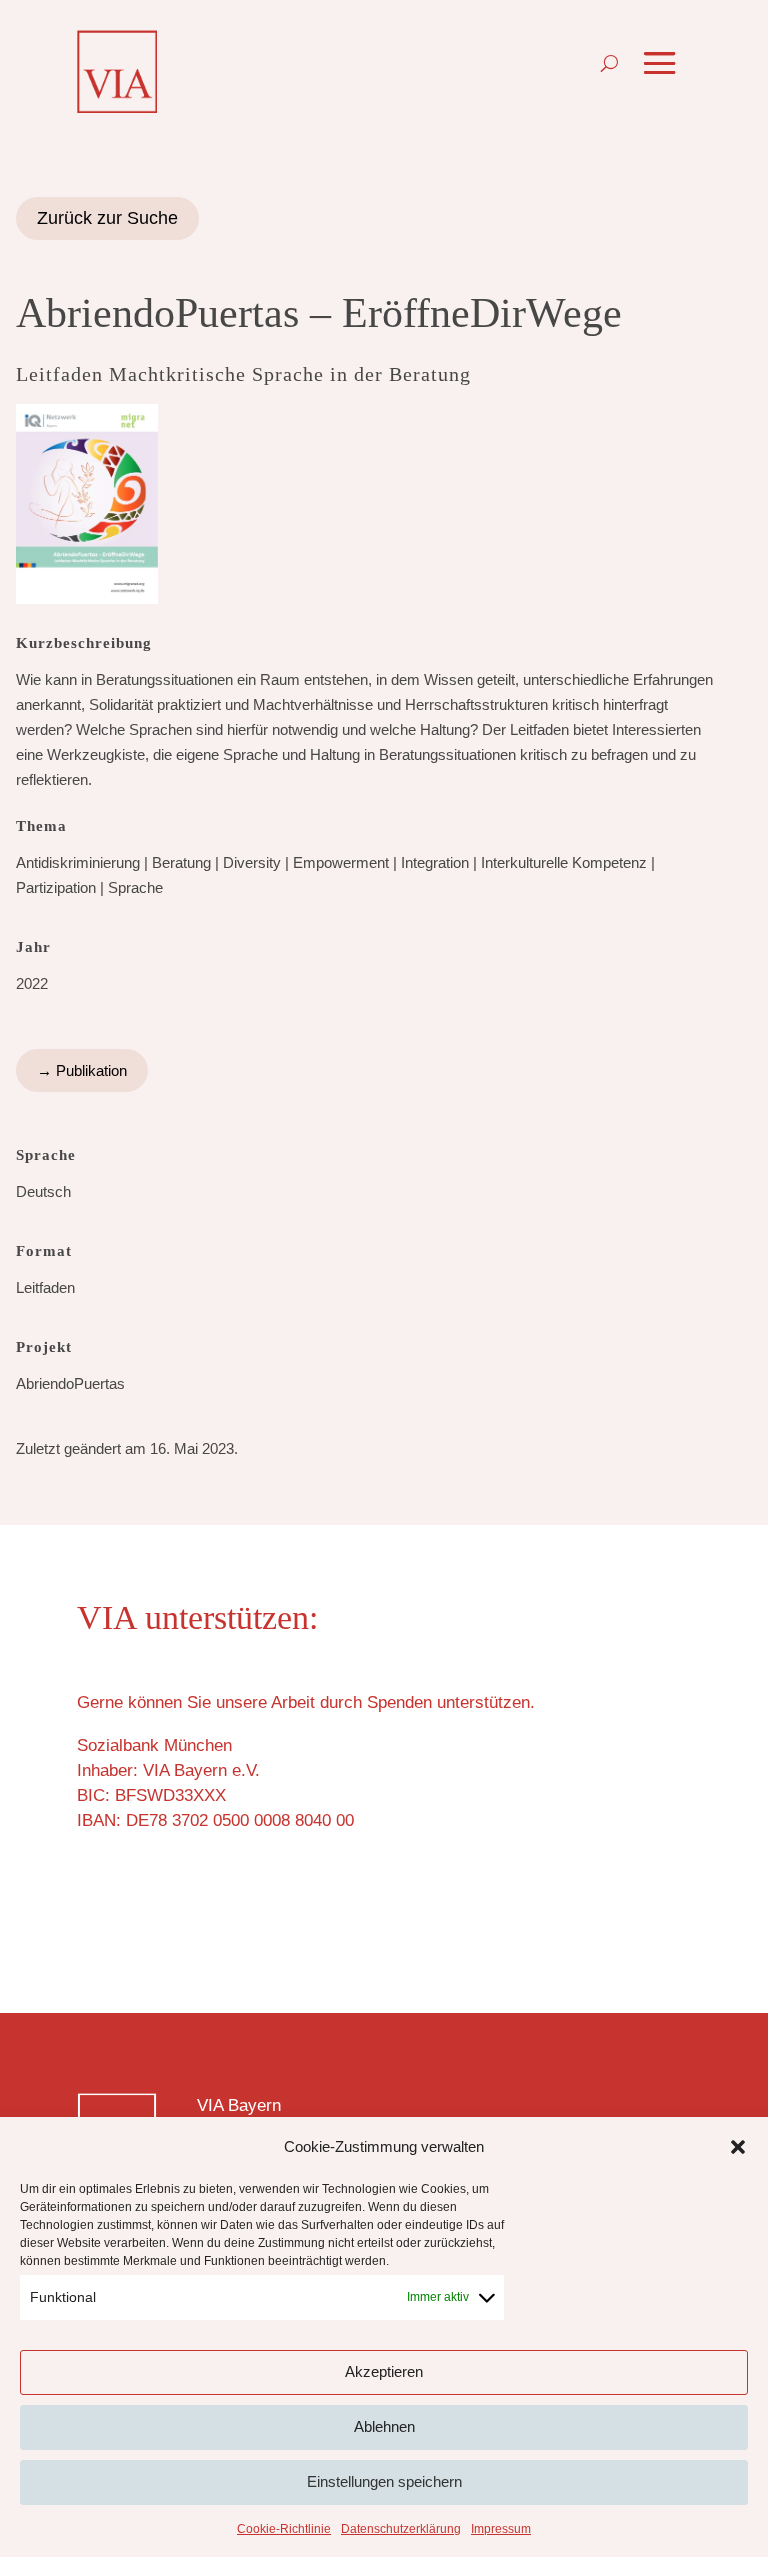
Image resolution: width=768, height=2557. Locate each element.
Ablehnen (384, 2426)
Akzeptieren (384, 2371)
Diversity (252, 862)
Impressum (501, 2529)
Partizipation (56, 887)
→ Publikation (82, 1070)
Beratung (181, 862)
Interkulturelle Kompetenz (564, 862)
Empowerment (341, 862)
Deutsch (43, 1191)
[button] (738, 2147)
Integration (435, 862)
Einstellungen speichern (384, 2481)
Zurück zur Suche (107, 218)
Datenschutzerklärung (401, 2529)
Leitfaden (45, 1287)
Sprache (135, 887)
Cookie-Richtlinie (284, 2529)
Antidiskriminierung (78, 862)
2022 (32, 983)
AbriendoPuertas (70, 1383)
